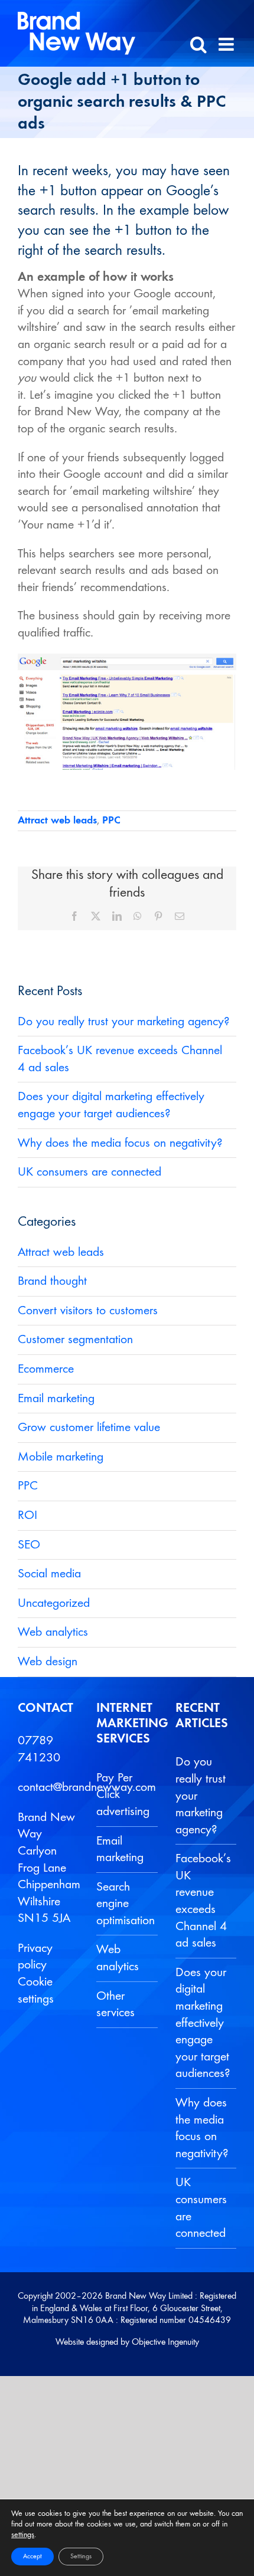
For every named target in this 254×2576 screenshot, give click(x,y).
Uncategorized (54, 1603)
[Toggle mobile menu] (227, 44)
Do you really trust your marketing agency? (124, 1022)
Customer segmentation (75, 1340)
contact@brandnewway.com (87, 1787)
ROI (27, 1515)
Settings (81, 2557)
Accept (32, 2557)
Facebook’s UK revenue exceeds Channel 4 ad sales (203, 1901)
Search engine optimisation (124, 1904)
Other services (115, 2005)
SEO (29, 1545)
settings (23, 2535)
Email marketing (56, 1399)
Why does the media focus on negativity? (120, 1143)
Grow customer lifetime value (89, 1428)
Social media (49, 1574)
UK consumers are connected (89, 1172)
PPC (111, 821)
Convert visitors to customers (88, 1311)
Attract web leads (57, 821)
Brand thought (52, 1281)
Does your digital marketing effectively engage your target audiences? (203, 2023)
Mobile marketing (61, 1457)
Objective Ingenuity (165, 2342)
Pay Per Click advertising (123, 1795)
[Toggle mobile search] (198, 44)
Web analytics (53, 1632)
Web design (48, 1662)
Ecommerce (46, 1369)
